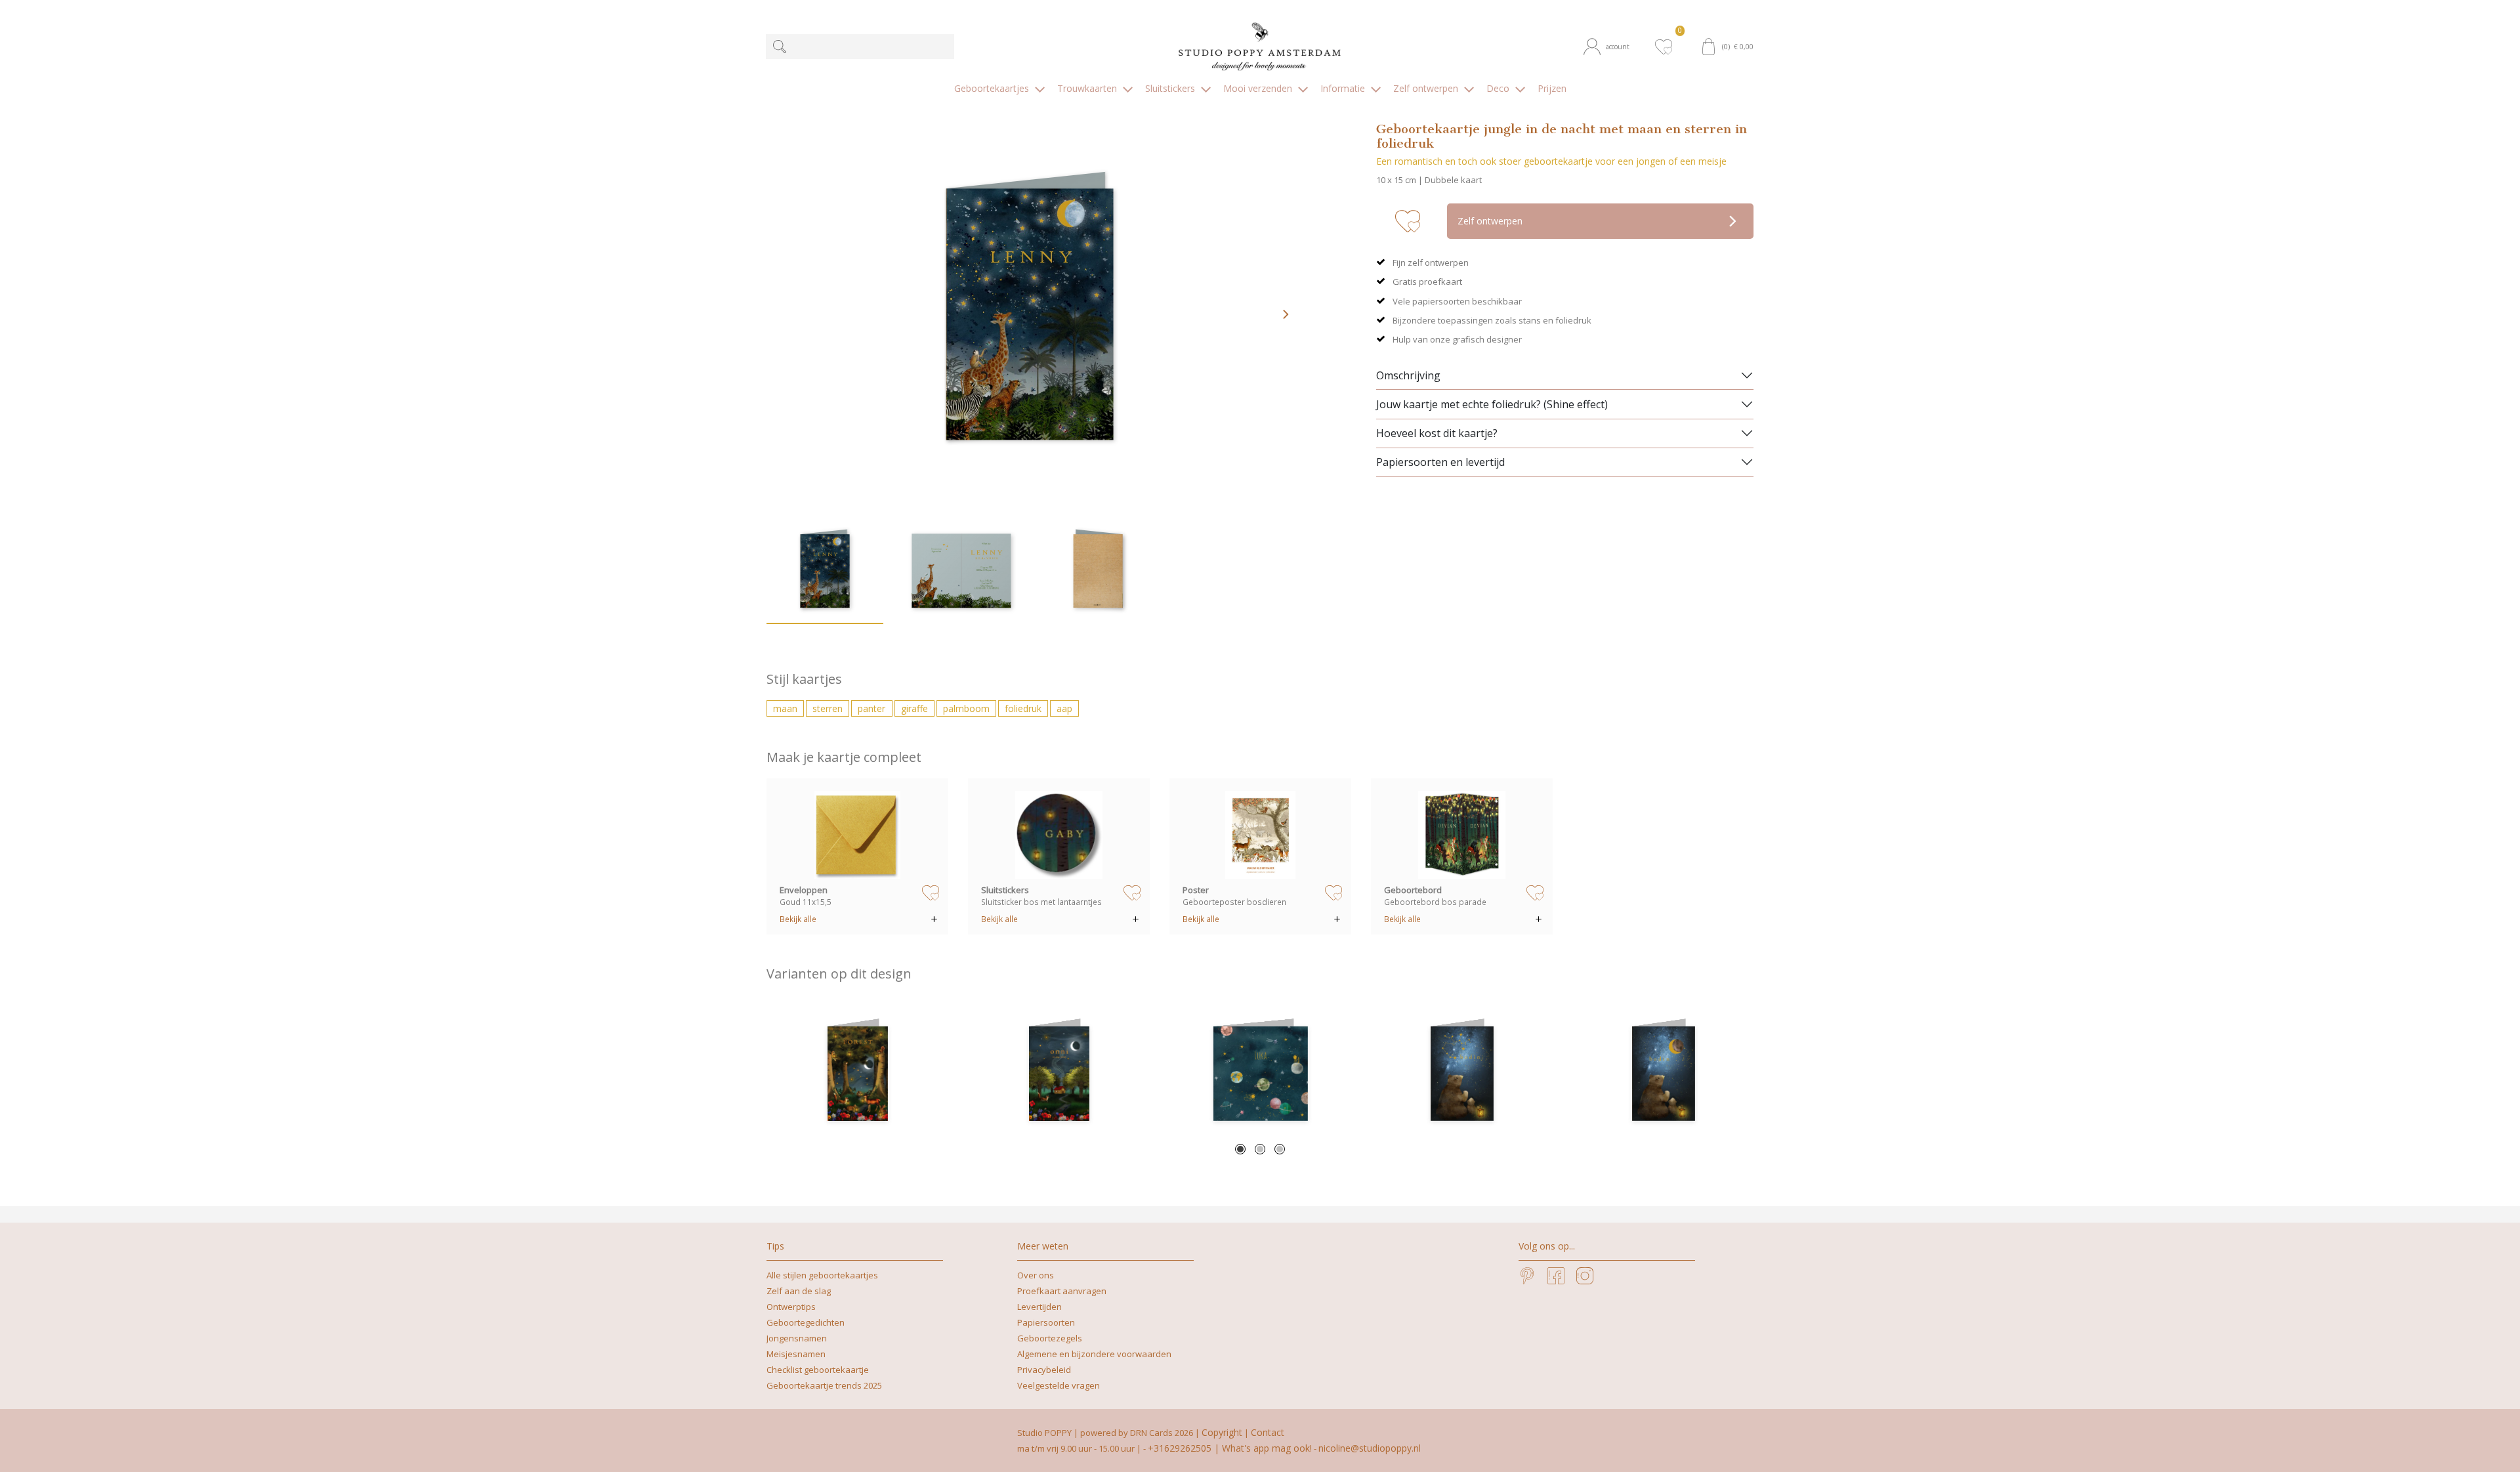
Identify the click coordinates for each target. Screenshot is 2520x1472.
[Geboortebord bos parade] (1462, 835)
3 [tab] (1280, 1149)
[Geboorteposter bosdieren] (1261, 835)
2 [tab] (1260, 1149)
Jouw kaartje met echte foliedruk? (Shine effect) (1492, 404)
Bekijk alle (798, 919)
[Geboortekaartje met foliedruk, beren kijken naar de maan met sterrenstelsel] (1663, 1074)
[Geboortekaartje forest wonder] (857, 1074)
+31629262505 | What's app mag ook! (1230, 1448)
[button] (1613, 47)
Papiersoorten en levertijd (1440, 462)
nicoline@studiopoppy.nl (1370, 1448)
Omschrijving (1408, 375)
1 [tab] (1240, 1149)
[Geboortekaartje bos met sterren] (1059, 1074)
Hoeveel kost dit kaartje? (1437, 433)
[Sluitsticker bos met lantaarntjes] (1059, 835)
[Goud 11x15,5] (858, 835)
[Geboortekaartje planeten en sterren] (1260, 1074)
